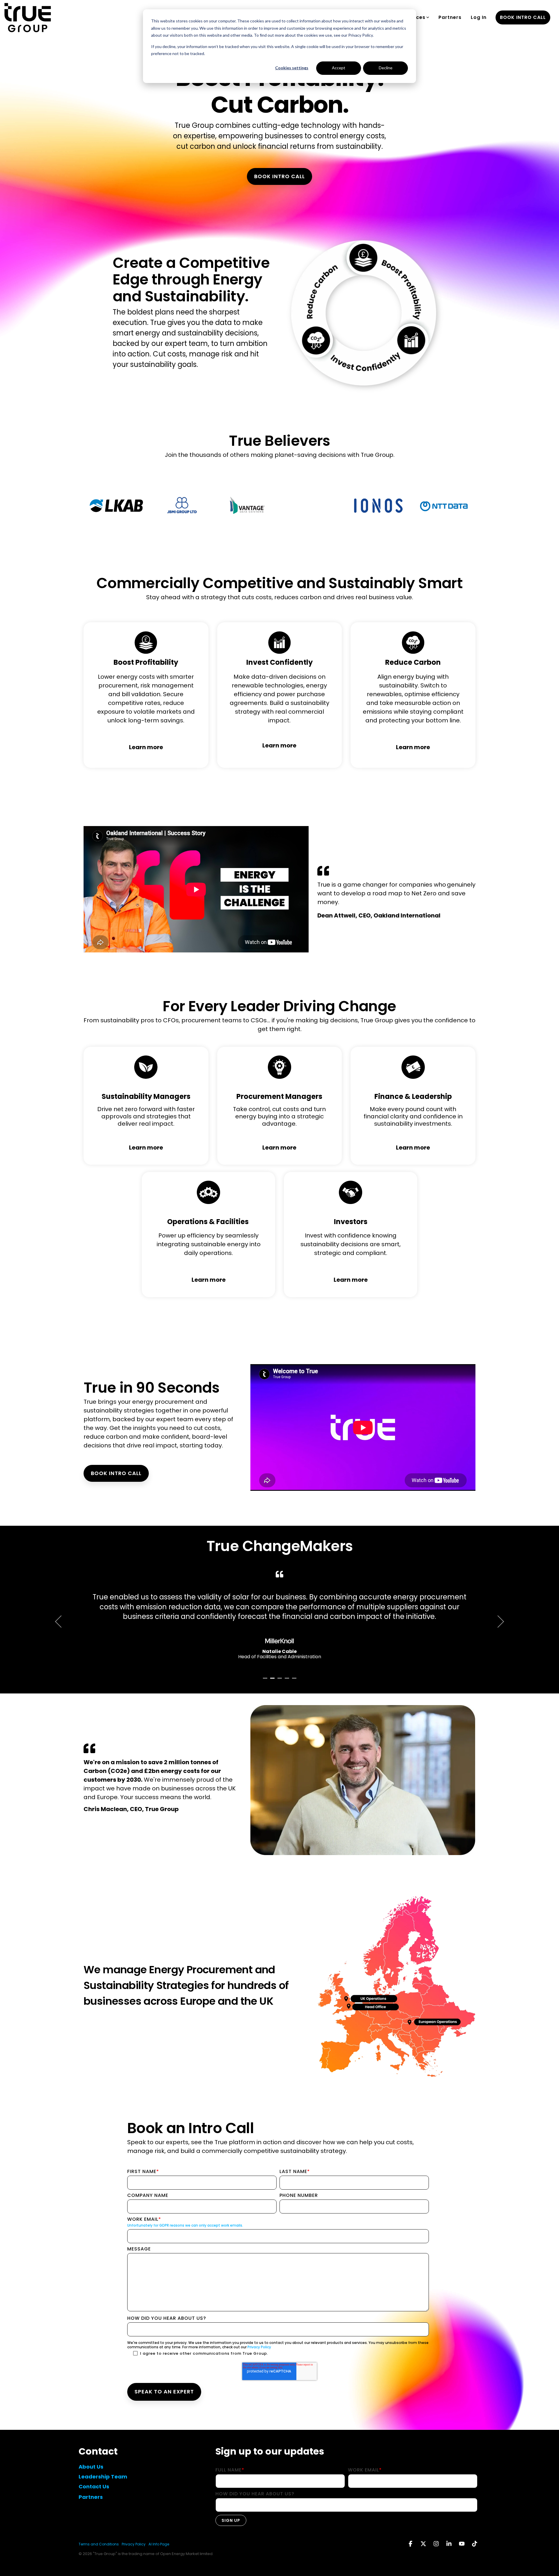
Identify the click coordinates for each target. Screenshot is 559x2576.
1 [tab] (266, 1681)
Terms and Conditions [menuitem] (99, 2544)
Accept (339, 68)
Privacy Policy (259, 2347)
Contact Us (94, 2486)
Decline (386, 68)
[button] (411, 2544)
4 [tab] (288, 1681)
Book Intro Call (279, 176)
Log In (479, 17)
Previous (61, 1622)
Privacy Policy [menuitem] (134, 2544)
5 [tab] (295, 1681)
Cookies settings (292, 68)
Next (498, 1622)
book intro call (523, 17)
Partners (450, 17)
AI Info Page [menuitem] (159, 2544)
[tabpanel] (279, 1620)
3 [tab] (280, 1681)
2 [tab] (273, 1681)
